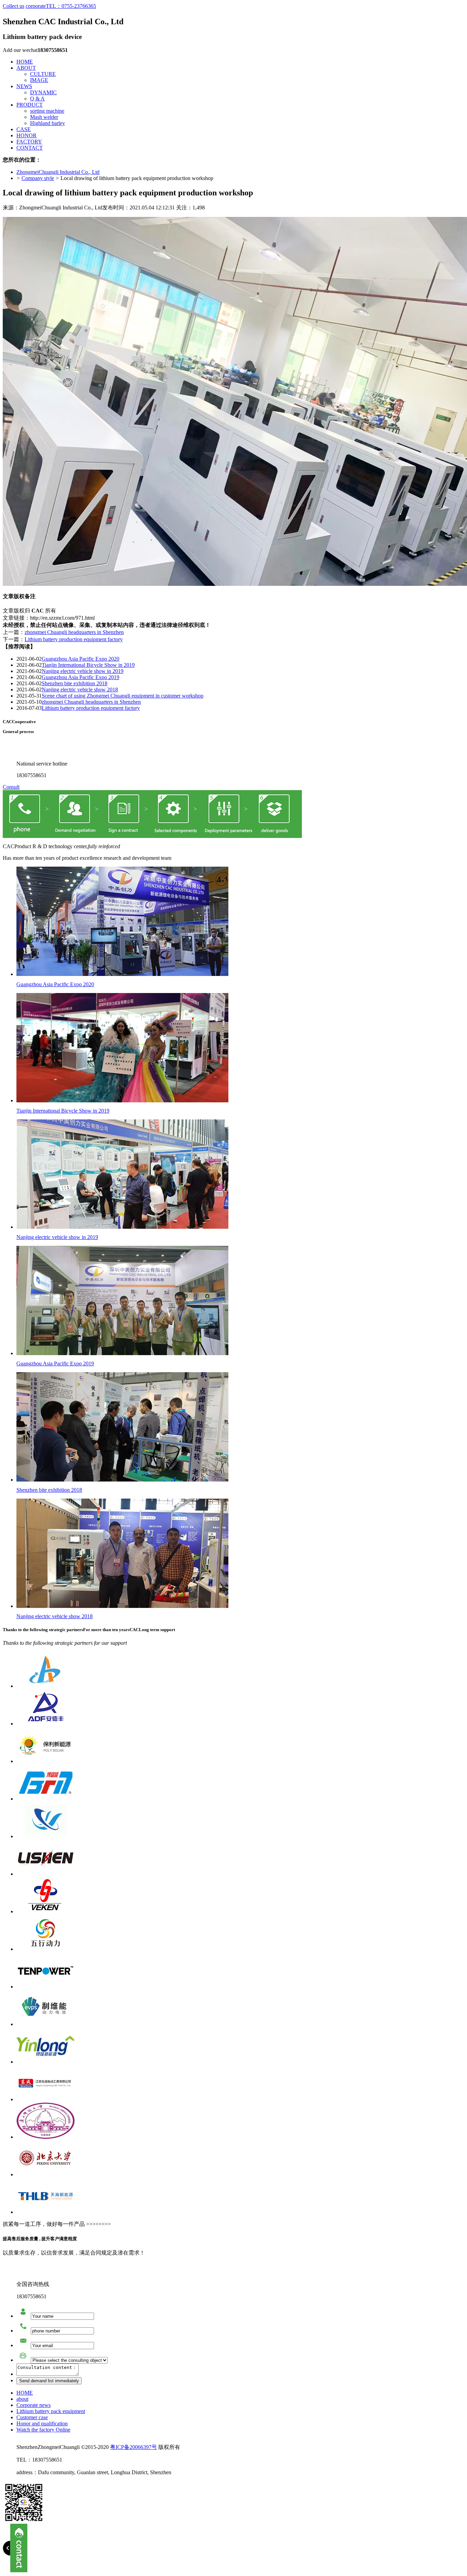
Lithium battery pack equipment (51, 2411)
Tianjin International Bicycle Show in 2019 (88, 665)
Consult (11, 787)
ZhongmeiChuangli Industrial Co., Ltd (58, 172)
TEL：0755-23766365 (71, 6)
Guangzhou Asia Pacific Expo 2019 (81, 677)
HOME (25, 62)
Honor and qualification (42, 2423)
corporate (36, 6)
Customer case (32, 2417)
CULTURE (43, 74)
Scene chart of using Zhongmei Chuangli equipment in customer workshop (123, 696)
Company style (38, 178)
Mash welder (44, 117)
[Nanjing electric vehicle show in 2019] (122, 1227)
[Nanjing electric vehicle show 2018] (122, 1606)
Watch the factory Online (43, 2430)
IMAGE (39, 80)
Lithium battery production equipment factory (74, 639)
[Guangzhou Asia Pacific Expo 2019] (122, 1353)
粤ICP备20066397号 (134, 2447)
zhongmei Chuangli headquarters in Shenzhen (74, 632)
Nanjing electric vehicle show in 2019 (83, 671)
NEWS (24, 86)
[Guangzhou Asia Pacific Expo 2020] (122, 974)
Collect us (14, 6)
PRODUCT (30, 105)
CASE (24, 129)
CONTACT (30, 148)
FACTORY (29, 142)
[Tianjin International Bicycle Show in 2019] (122, 1100)
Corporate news (34, 2405)
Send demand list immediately (49, 2381)
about (22, 2399)
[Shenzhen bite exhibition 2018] (122, 1480)
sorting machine (47, 111)
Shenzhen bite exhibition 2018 (75, 683)
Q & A (37, 99)
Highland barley (48, 123)
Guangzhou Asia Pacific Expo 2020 (81, 659)
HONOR (26, 135)
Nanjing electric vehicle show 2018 (80, 690)
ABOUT (26, 68)
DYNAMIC (43, 92)
